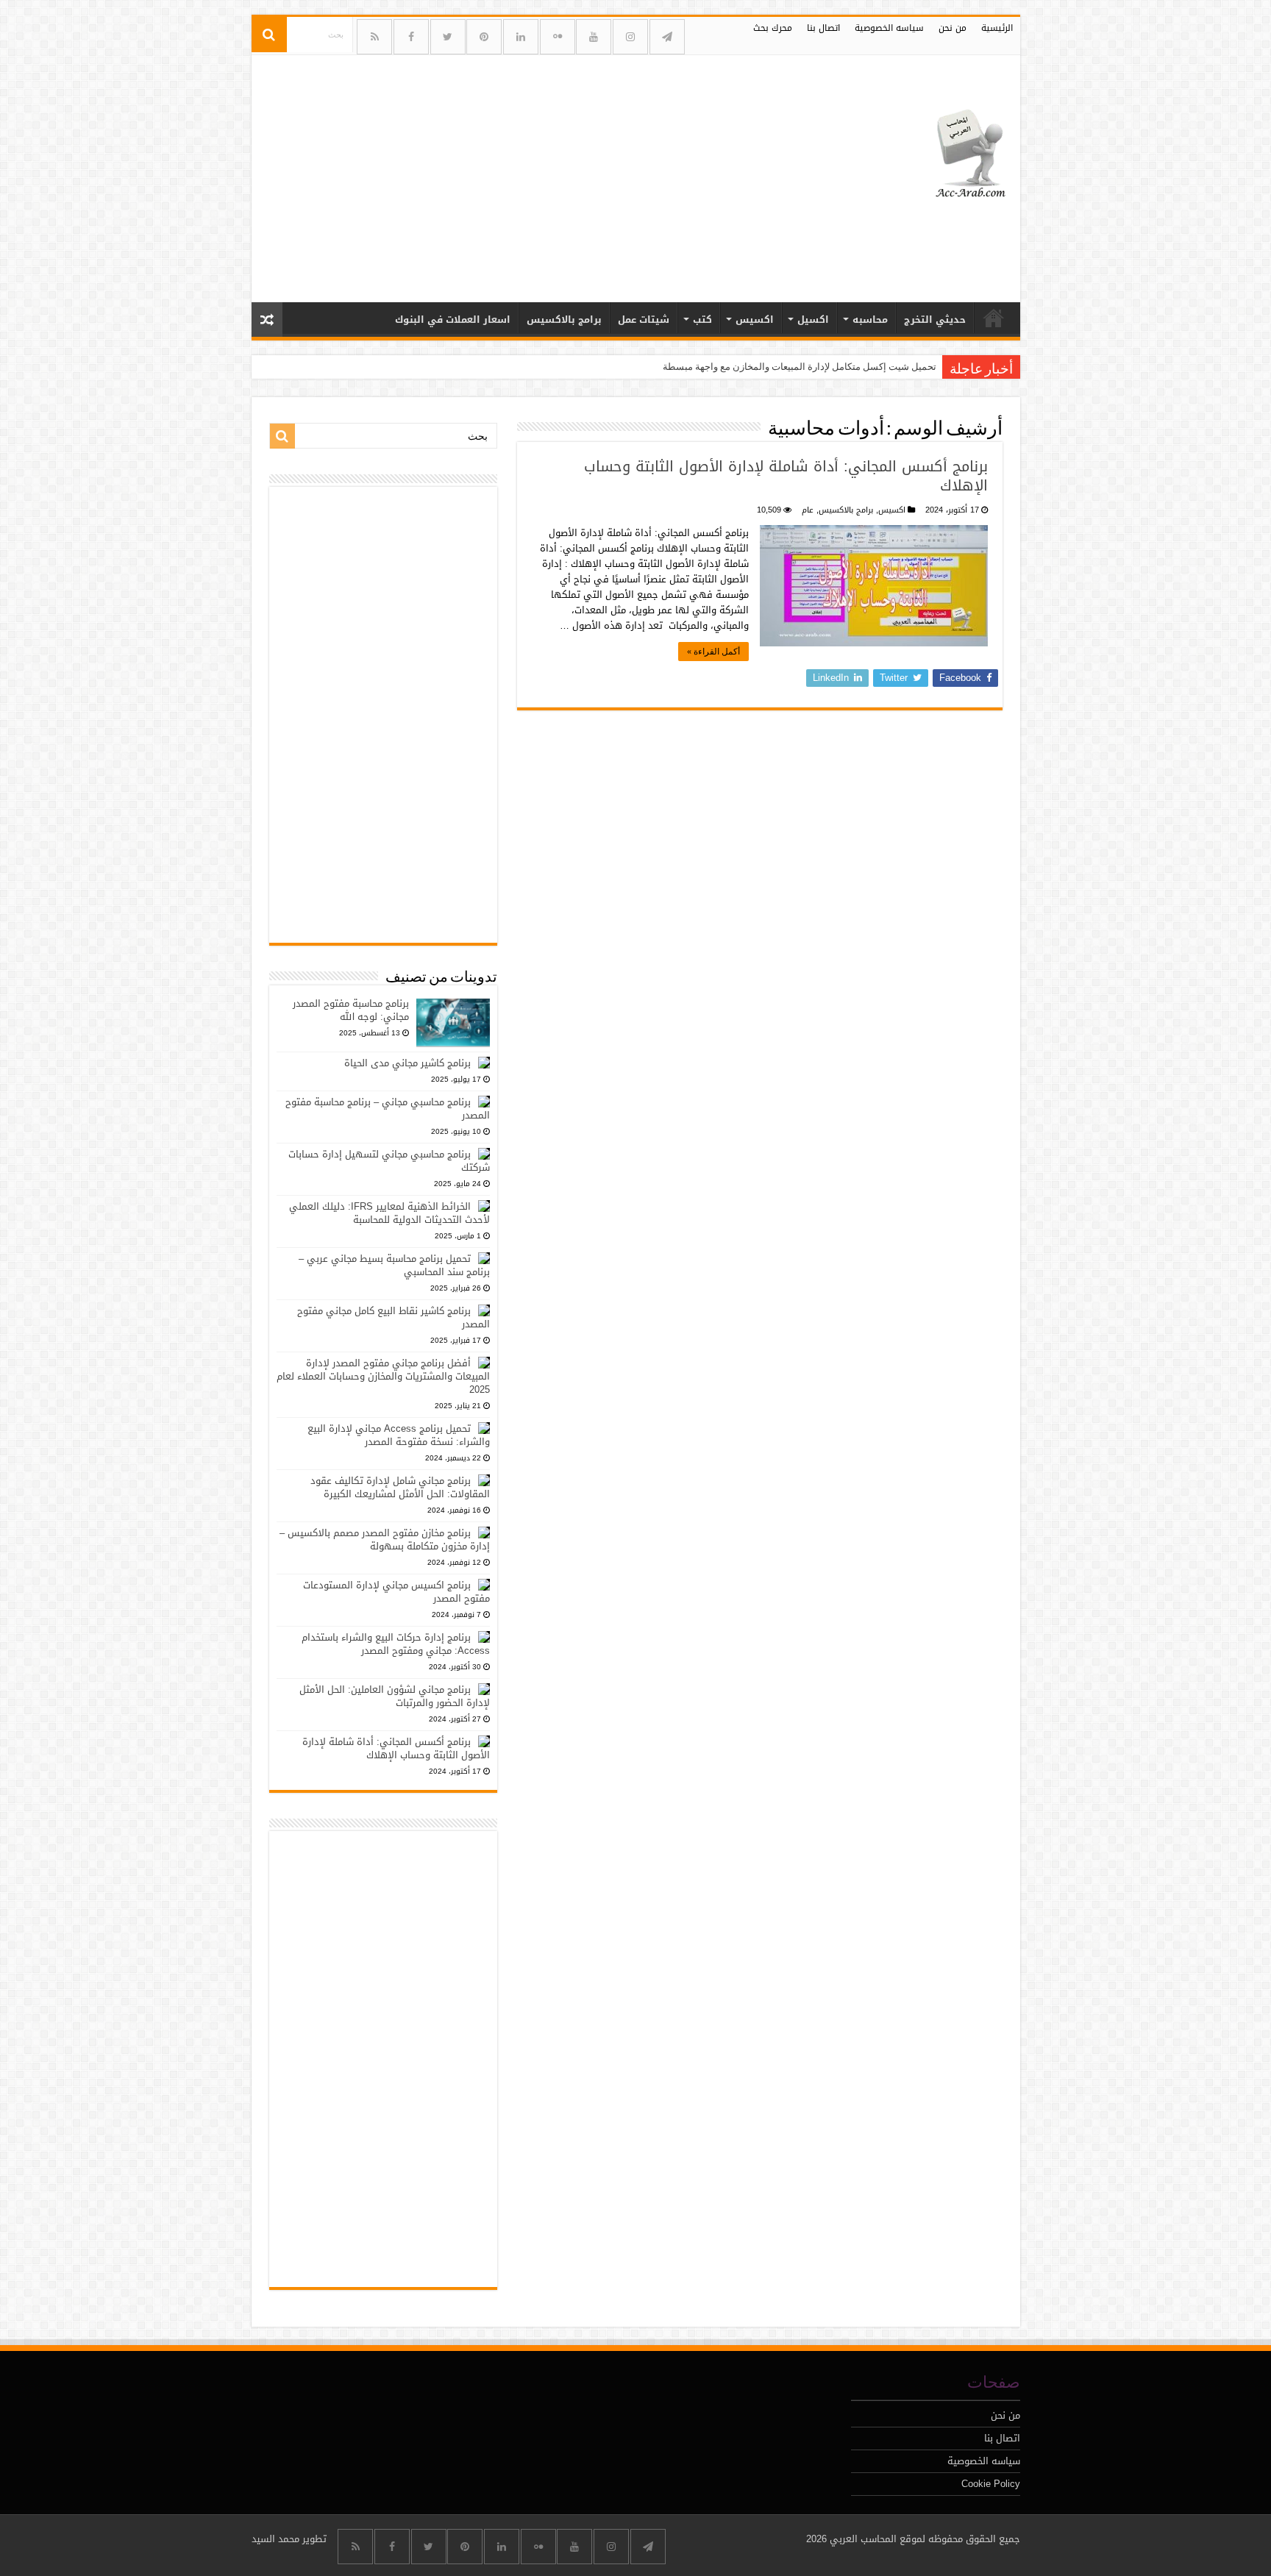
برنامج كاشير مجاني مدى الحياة (407, 1063)
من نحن (953, 28)
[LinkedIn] (521, 37)
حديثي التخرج (935, 320)
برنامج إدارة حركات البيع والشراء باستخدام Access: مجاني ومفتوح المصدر (396, 1644)
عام (808, 510)
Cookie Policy (991, 2484)
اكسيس (755, 320)
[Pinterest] (484, 37)
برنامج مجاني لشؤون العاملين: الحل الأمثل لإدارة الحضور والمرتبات (395, 1696)
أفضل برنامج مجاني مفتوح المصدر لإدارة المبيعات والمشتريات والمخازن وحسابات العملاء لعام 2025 (383, 1376)
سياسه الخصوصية (889, 28)
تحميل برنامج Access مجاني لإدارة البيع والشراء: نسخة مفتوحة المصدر (399, 1435)
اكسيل (813, 320)
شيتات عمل (644, 320)
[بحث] (269, 35)
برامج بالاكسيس (564, 320)
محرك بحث (773, 28)
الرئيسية (997, 28)
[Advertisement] (530, 173)
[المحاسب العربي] (961, 151)
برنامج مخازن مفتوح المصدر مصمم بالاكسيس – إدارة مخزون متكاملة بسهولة (385, 1539)
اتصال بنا (823, 28)
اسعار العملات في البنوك (453, 320)
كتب (702, 320)
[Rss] (374, 37)
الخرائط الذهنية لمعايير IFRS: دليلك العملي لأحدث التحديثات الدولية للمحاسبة (389, 1213)
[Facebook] (411, 37)
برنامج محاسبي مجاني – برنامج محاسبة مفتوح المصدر (388, 1109)
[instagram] (630, 37)
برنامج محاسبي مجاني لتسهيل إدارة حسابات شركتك (389, 1161)
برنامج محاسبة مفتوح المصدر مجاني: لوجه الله (351, 1010)
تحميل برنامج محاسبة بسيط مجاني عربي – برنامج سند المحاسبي (394, 1265)
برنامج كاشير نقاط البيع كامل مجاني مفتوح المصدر (394, 1317)
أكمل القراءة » (713, 652)
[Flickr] (558, 37)
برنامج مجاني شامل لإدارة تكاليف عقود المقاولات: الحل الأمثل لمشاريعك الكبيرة (400, 1487)
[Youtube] (594, 37)
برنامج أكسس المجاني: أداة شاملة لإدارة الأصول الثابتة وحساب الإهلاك (786, 476)
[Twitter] (448, 37)
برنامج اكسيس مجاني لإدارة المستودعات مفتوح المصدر (396, 1592)
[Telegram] (667, 37)
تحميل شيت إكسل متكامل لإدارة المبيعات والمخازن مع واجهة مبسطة (800, 367)
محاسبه (870, 320)
